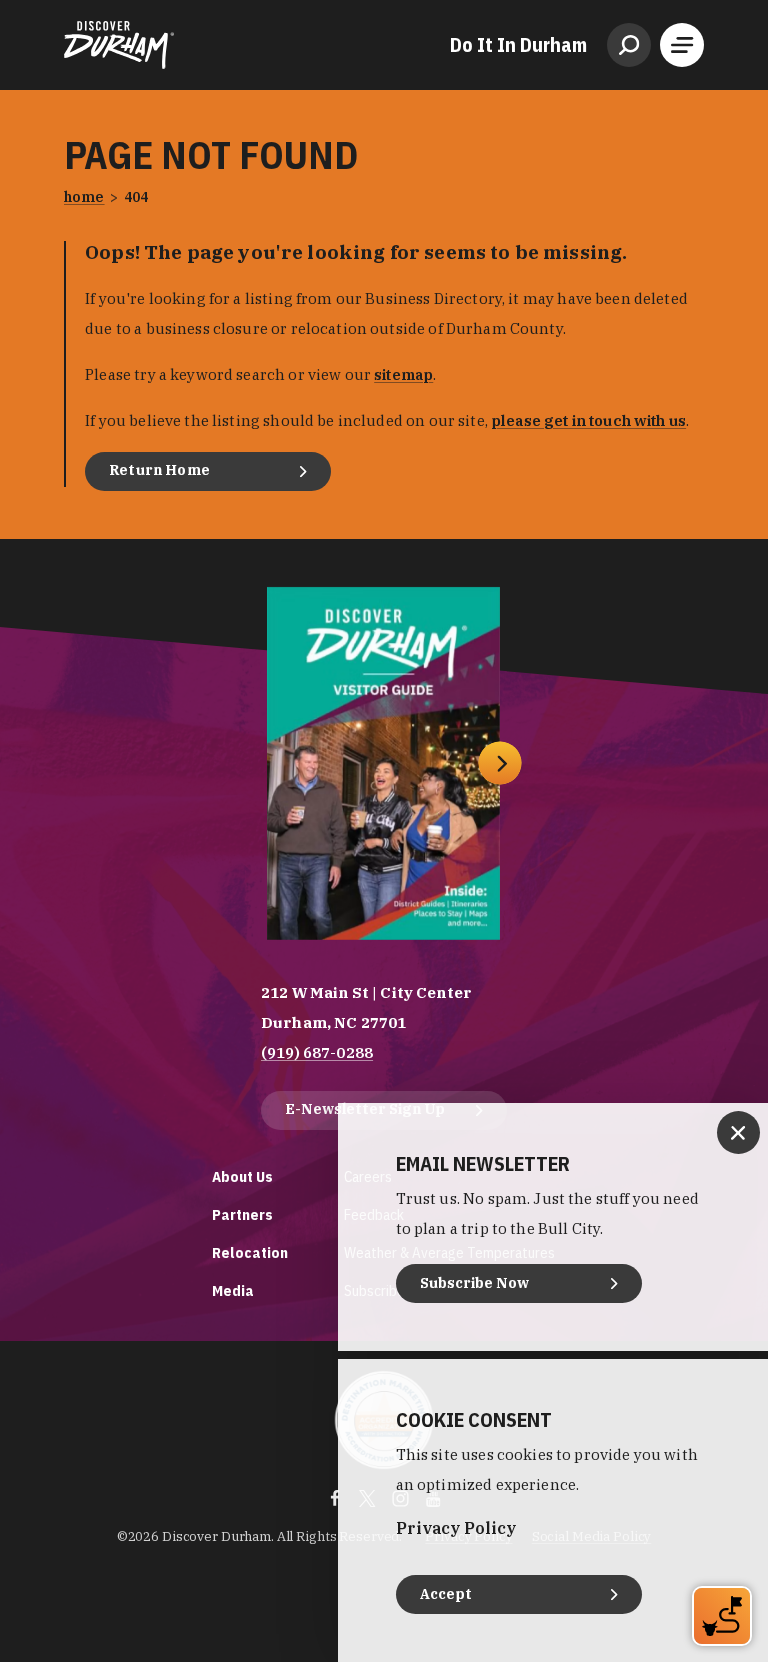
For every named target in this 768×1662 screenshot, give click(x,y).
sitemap (403, 374)
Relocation (250, 1252)
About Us (242, 1176)
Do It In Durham (518, 45)
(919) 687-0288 (317, 1052)
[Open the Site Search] (629, 45)
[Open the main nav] (682, 45)
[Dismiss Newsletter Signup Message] (738, 1132)
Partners (242, 1214)
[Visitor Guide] (383, 763)
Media (233, 1290)
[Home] (119, 45)
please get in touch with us (588, 420)
